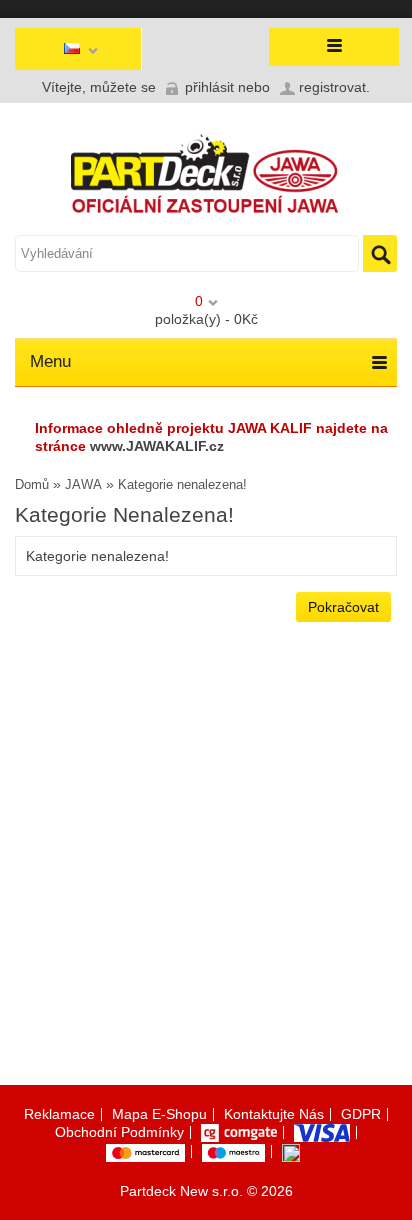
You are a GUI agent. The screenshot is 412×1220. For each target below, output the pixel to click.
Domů (32, 484)
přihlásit (209, 87)
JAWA (83, 484)
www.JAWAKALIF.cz (157, 446)
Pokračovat (343, 607)
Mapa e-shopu (159, 1114)
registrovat (332, 87)
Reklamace (59, 1114)
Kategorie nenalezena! (182, 484)
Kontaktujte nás (274, 1114)
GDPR (361, 1114)
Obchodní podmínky (119, 1132)
